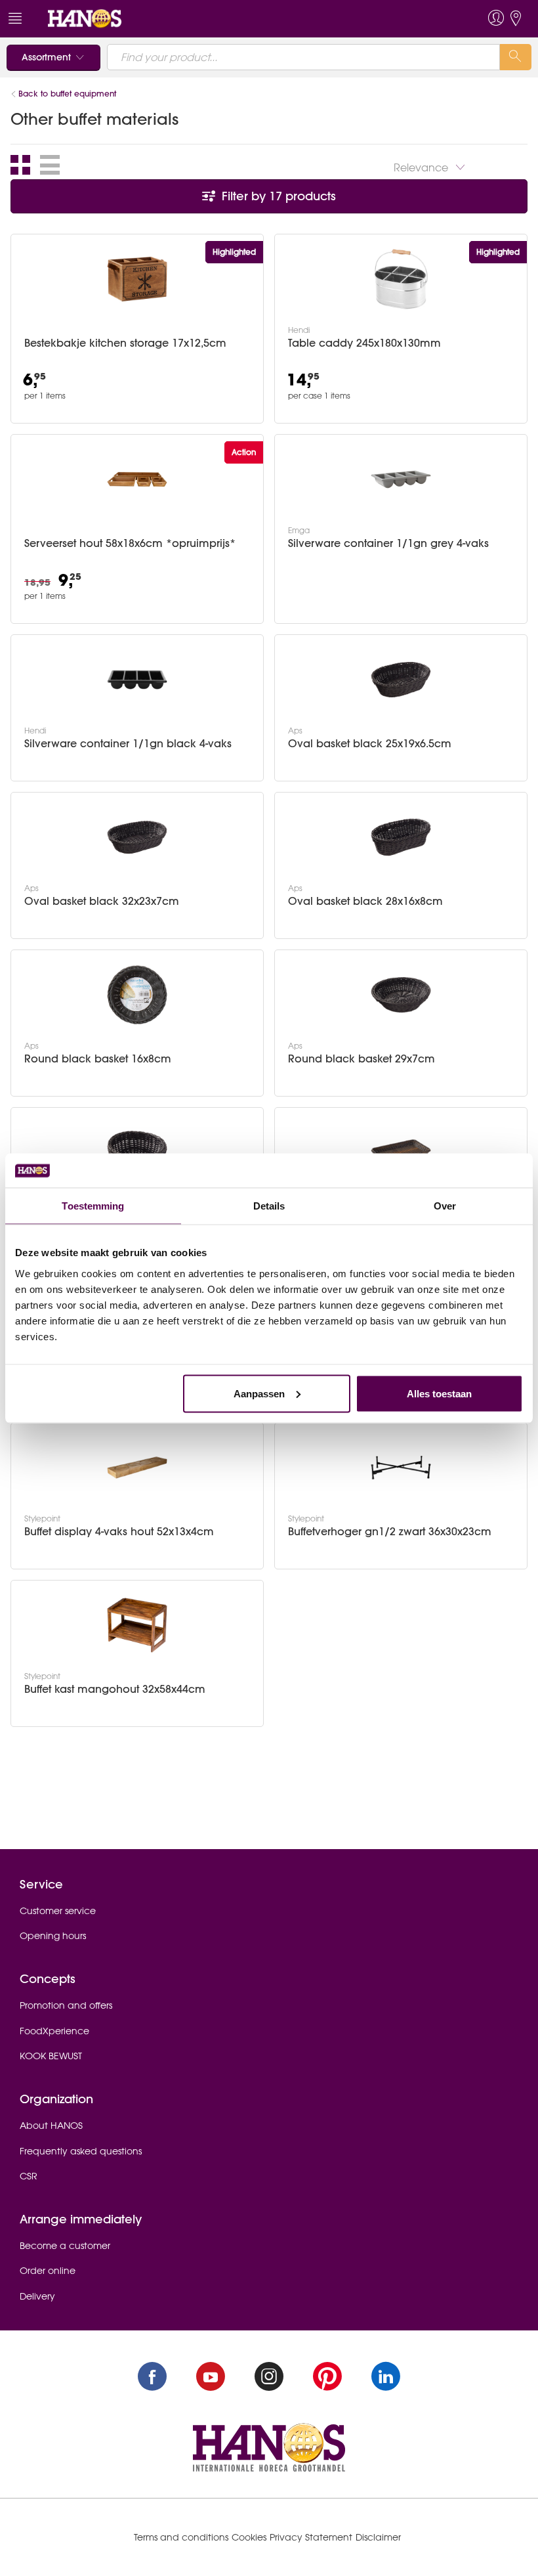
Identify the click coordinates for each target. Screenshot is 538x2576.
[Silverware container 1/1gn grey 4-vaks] (401, 479)
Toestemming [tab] (93, 1206)
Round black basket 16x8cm (98, 1059)
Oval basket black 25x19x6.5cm (370, 744)
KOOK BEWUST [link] (51, 2056)
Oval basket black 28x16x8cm (365, 901)
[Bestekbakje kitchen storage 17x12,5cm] (137, 279)
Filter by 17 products (277, 196)
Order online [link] (48, 2271)
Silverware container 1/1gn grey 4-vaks (388, 543)
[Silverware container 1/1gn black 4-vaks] (137, 680)
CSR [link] (29, 2176)
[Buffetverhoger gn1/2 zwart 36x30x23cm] (401, 1468)
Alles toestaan (439, 1393)
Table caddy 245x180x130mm (364, 343)
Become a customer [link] (65, 2246)
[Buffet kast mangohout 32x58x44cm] (137, 1625)
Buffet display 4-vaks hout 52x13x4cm (119, 1532)
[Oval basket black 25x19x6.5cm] (401, 680)
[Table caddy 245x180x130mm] (401, 279)
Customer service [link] (58, 1911)
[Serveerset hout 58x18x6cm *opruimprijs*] (137, 479)
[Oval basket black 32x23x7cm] (137, 837)
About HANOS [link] (51, 2126)
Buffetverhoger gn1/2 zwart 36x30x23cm (390, 1532)
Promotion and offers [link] (66, 2005)
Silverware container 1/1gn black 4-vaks (128, 744)
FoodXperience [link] (54, 2031)
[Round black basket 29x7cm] (401, 995)
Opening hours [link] (53, 1936)
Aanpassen (259, 1393)
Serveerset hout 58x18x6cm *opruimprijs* (130, 543)
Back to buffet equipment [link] (67, 94)
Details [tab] (269, 1206)
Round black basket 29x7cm (362, 1059)
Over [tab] (445, 1206)
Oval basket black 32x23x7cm (102, 901)
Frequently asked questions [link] (81, 2151)
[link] (85, 18)
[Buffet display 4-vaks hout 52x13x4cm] (137, 1468)
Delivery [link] (37, 2296)
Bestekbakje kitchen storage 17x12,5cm (125, 343)
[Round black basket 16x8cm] (137, 995)
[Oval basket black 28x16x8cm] (401, 837)
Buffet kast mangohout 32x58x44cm (115, 1689)
